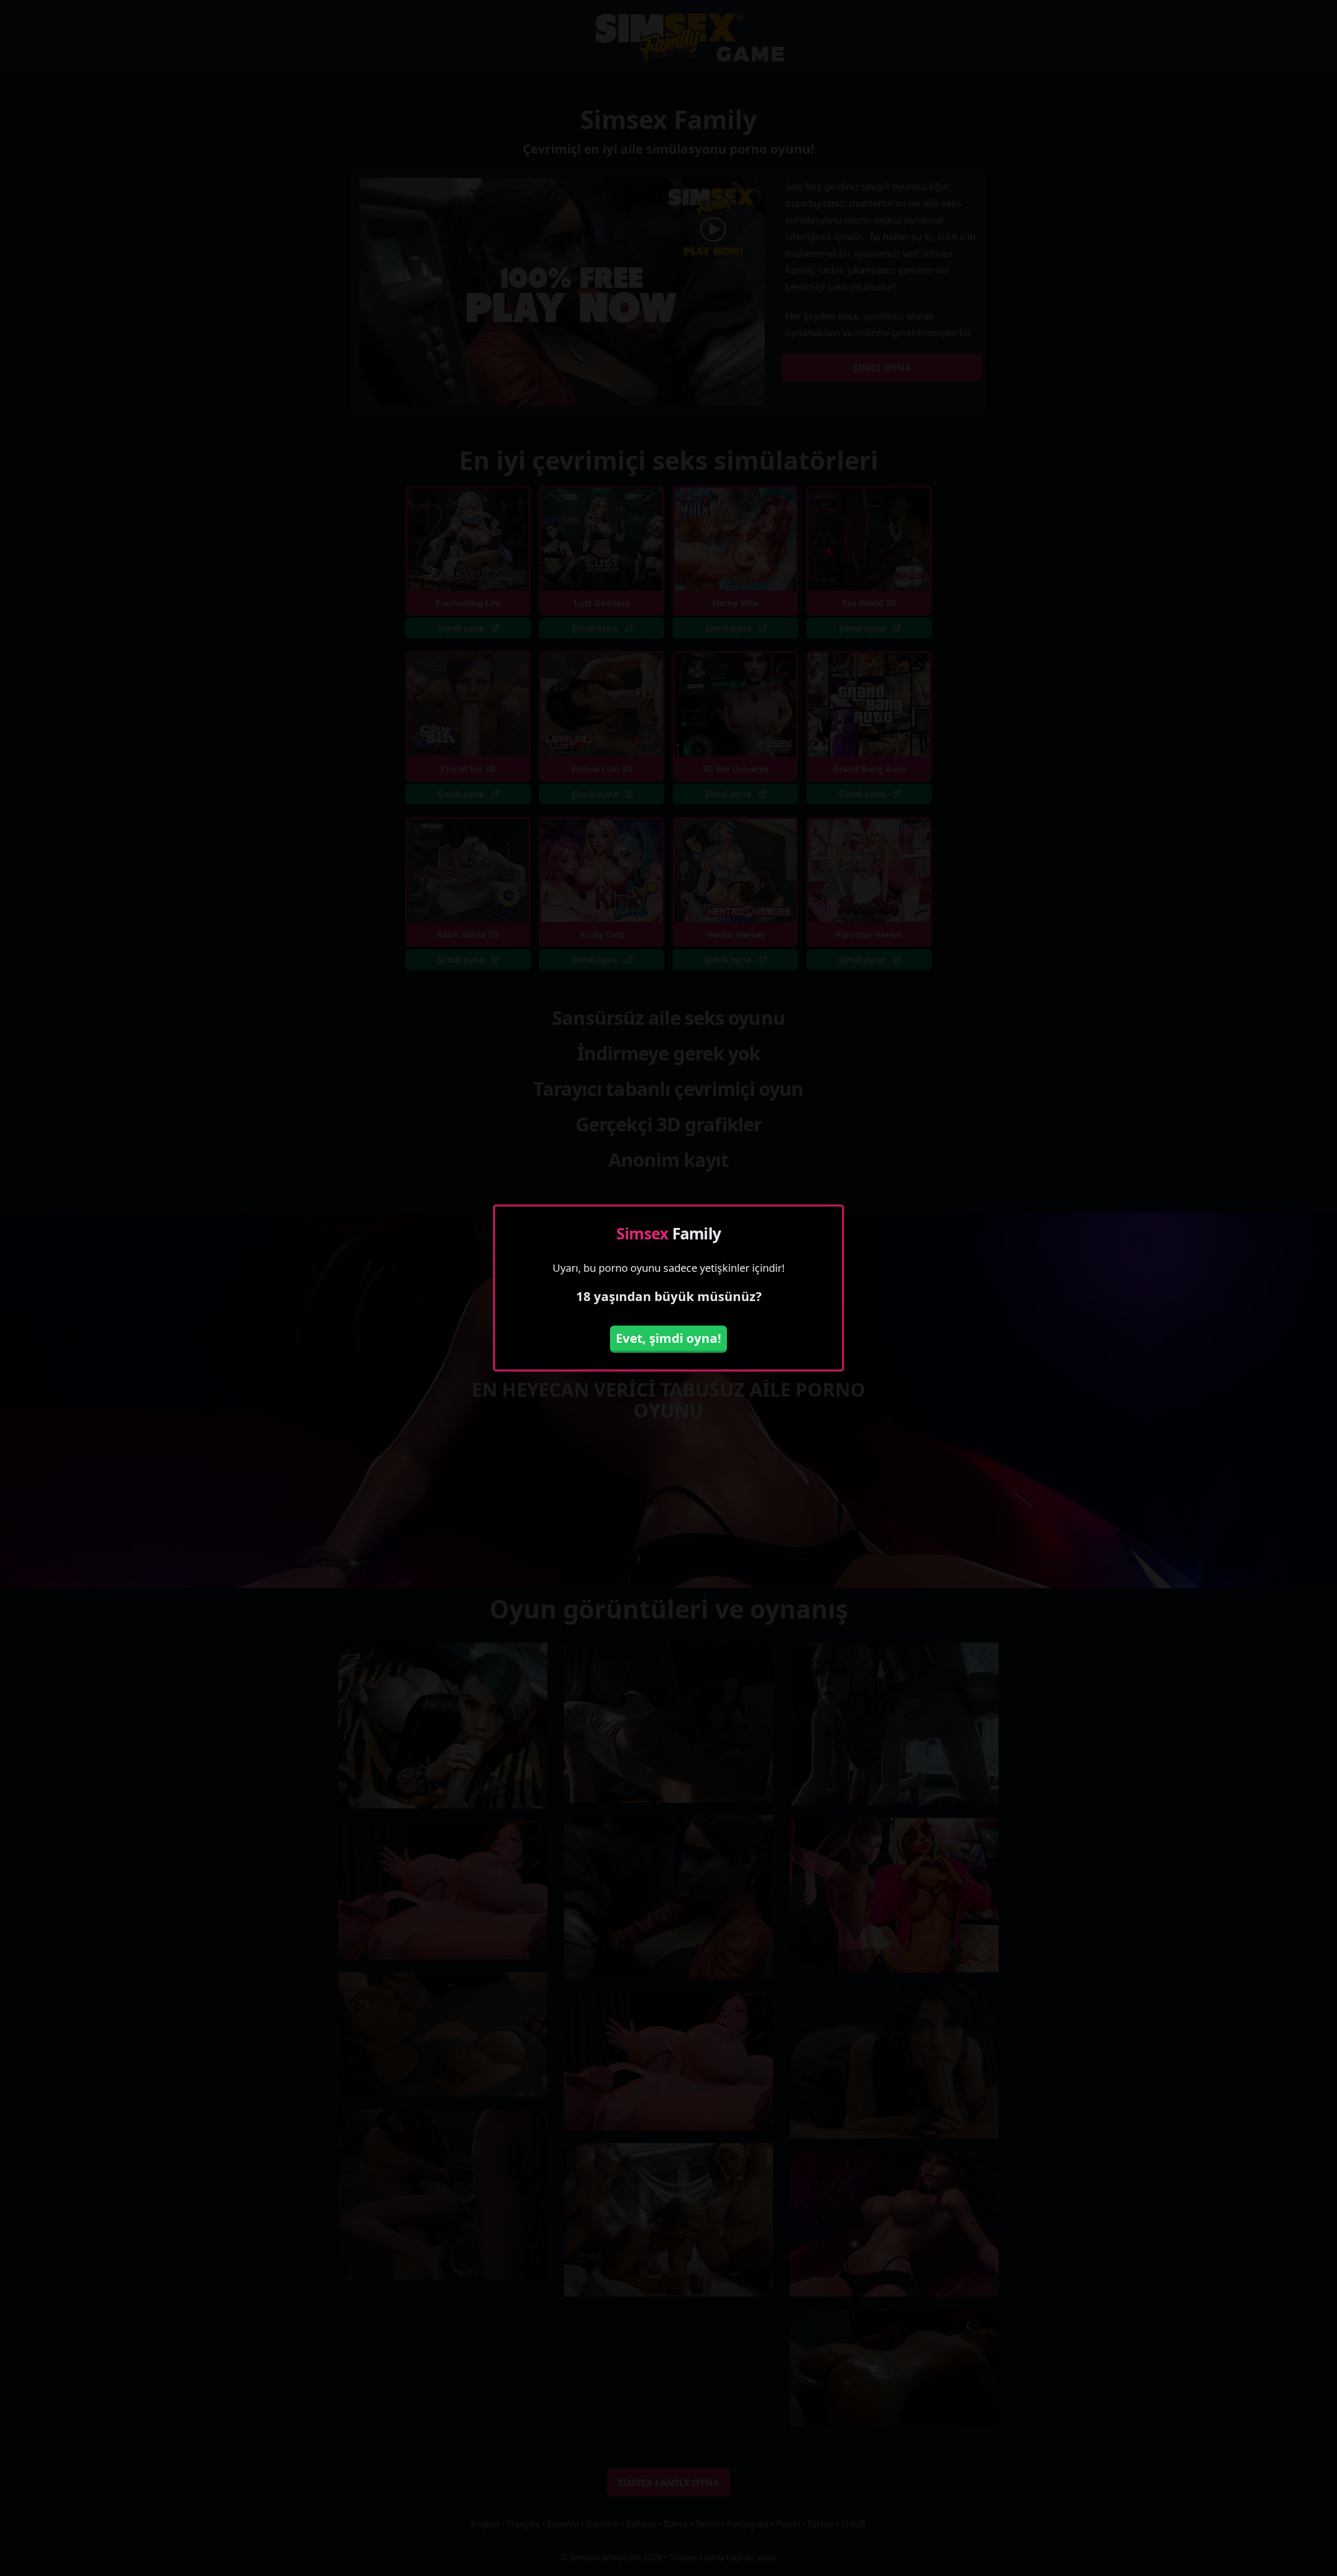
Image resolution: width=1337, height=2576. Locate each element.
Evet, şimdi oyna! (668, 1338)
